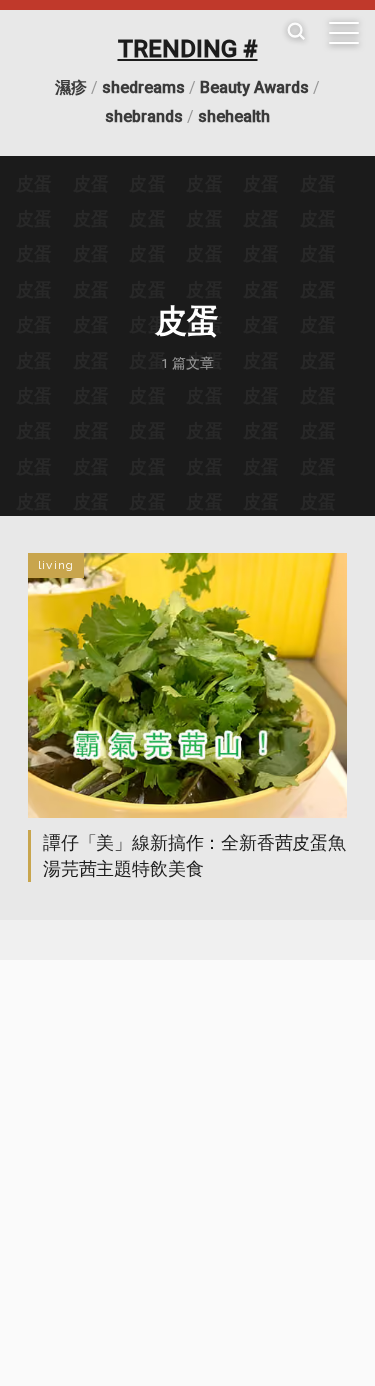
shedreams (143, 87)
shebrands (144, 116)
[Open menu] (344, 33)
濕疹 (71, 87)
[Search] (296, 32)
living (56, 565)
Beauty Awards (254, 87)
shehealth (234, 116)
